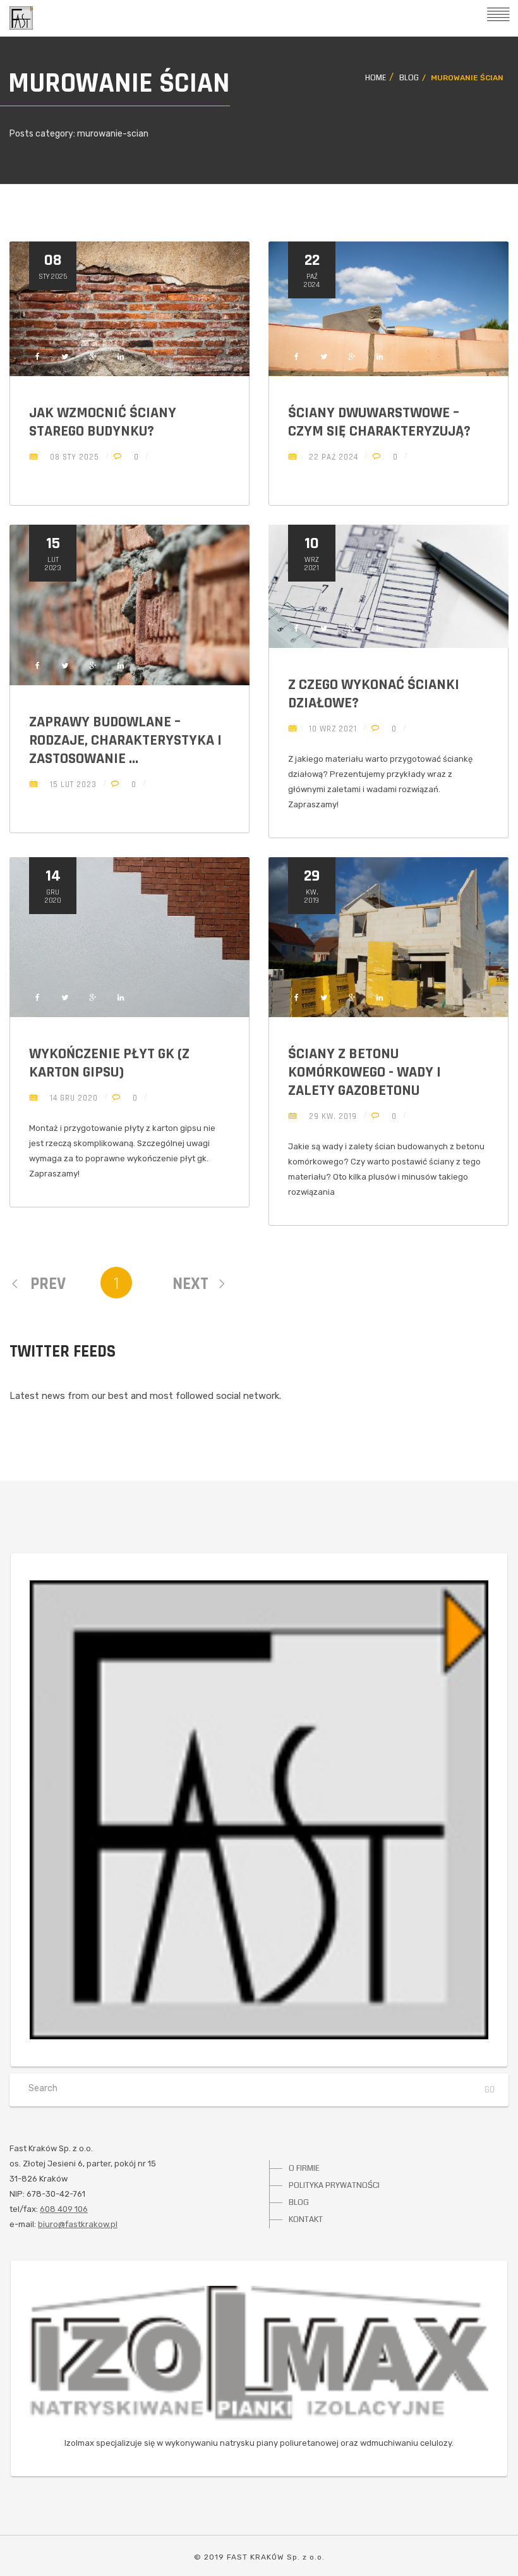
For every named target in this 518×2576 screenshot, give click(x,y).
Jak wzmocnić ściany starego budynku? (103, 422)
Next (190, 1284)
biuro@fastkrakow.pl (78, 2224)
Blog (409, 78)
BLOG (299, 2202)
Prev (46, 1284)
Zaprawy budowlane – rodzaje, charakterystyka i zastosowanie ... (125, 740)
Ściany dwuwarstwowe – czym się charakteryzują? (379, 422)
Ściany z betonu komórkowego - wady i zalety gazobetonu (364, 1072)
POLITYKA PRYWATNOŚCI (334, 2185)
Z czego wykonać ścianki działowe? (374, 694)
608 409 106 (64, 2209)
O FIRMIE (304, 2168)
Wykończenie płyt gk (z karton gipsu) (109, 1063)
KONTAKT (306, 2219)
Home (376, 78)
